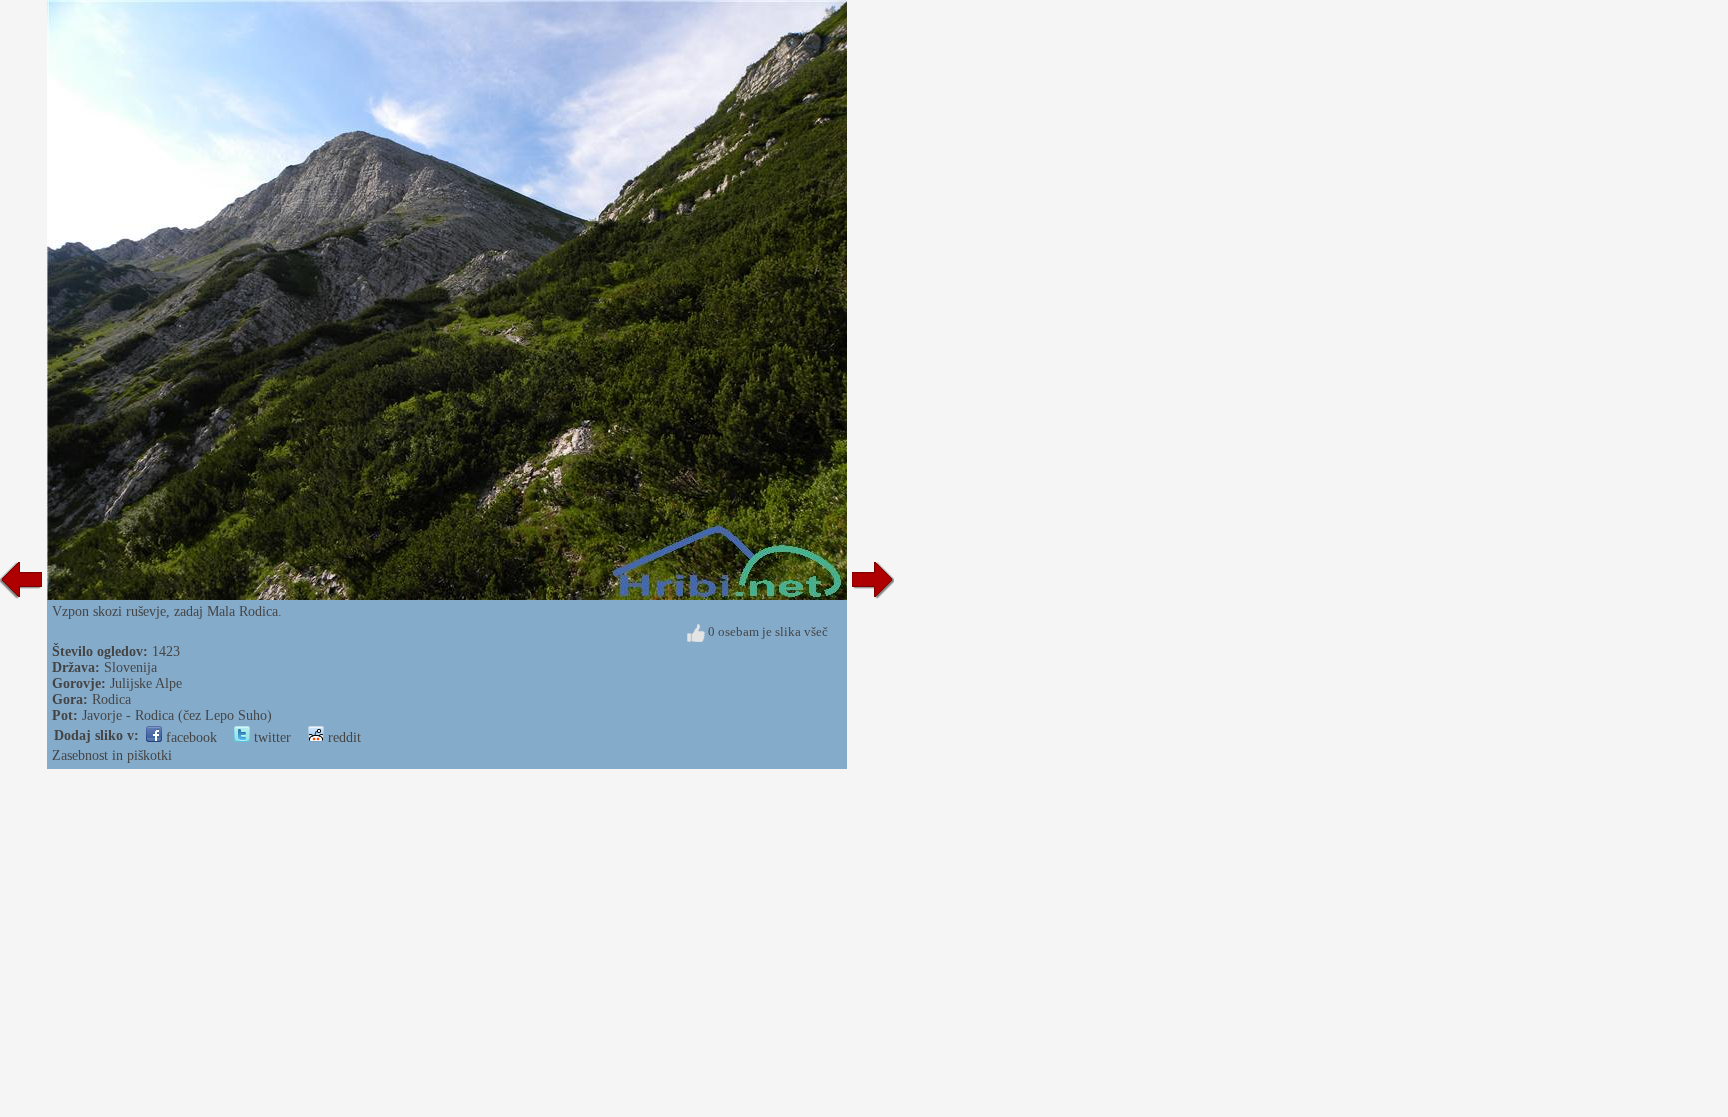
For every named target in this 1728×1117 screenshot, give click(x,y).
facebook (189, 737)
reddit (342, 737)
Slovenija (130, 667)
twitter (270, 737)
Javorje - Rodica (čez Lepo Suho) (177, 715)
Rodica (111, 699)
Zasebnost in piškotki (112, 755)
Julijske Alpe (146, 683)
